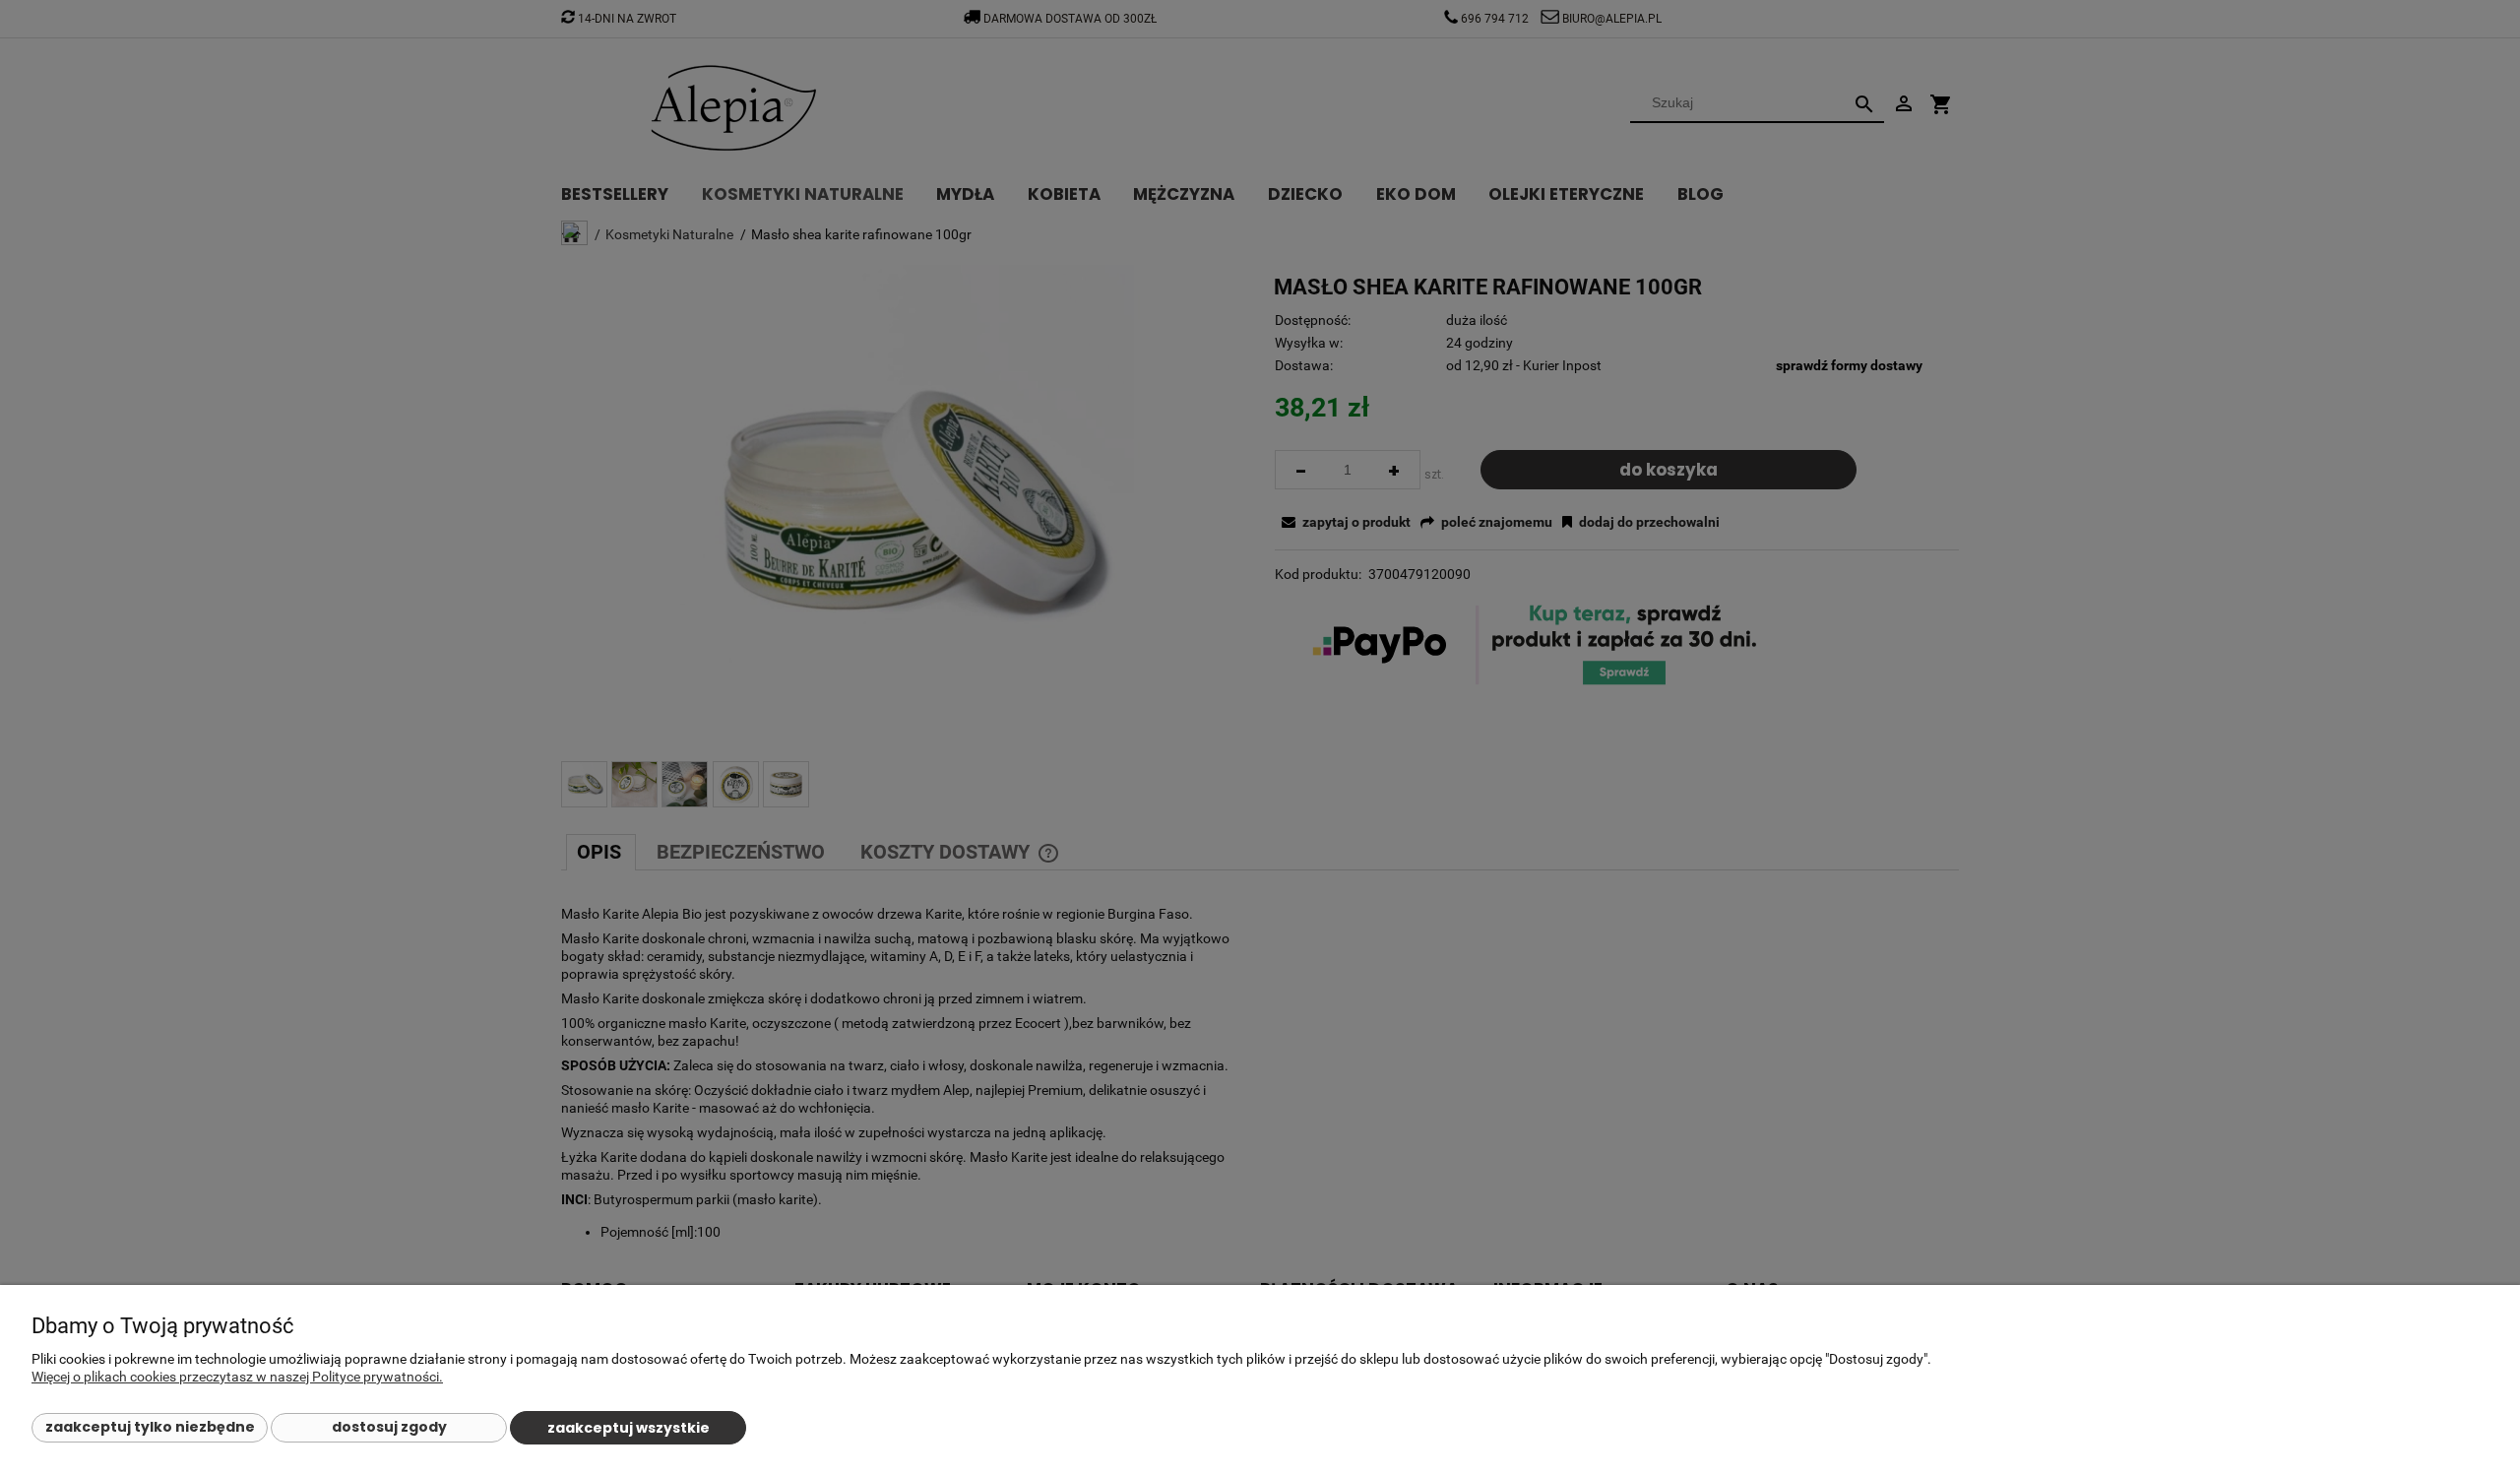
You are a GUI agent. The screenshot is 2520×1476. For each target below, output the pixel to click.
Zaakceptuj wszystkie (629, 1428)
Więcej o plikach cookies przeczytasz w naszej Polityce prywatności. (237, 1377)
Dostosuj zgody (389, 1427)
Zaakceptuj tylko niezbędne (150, 1427)
